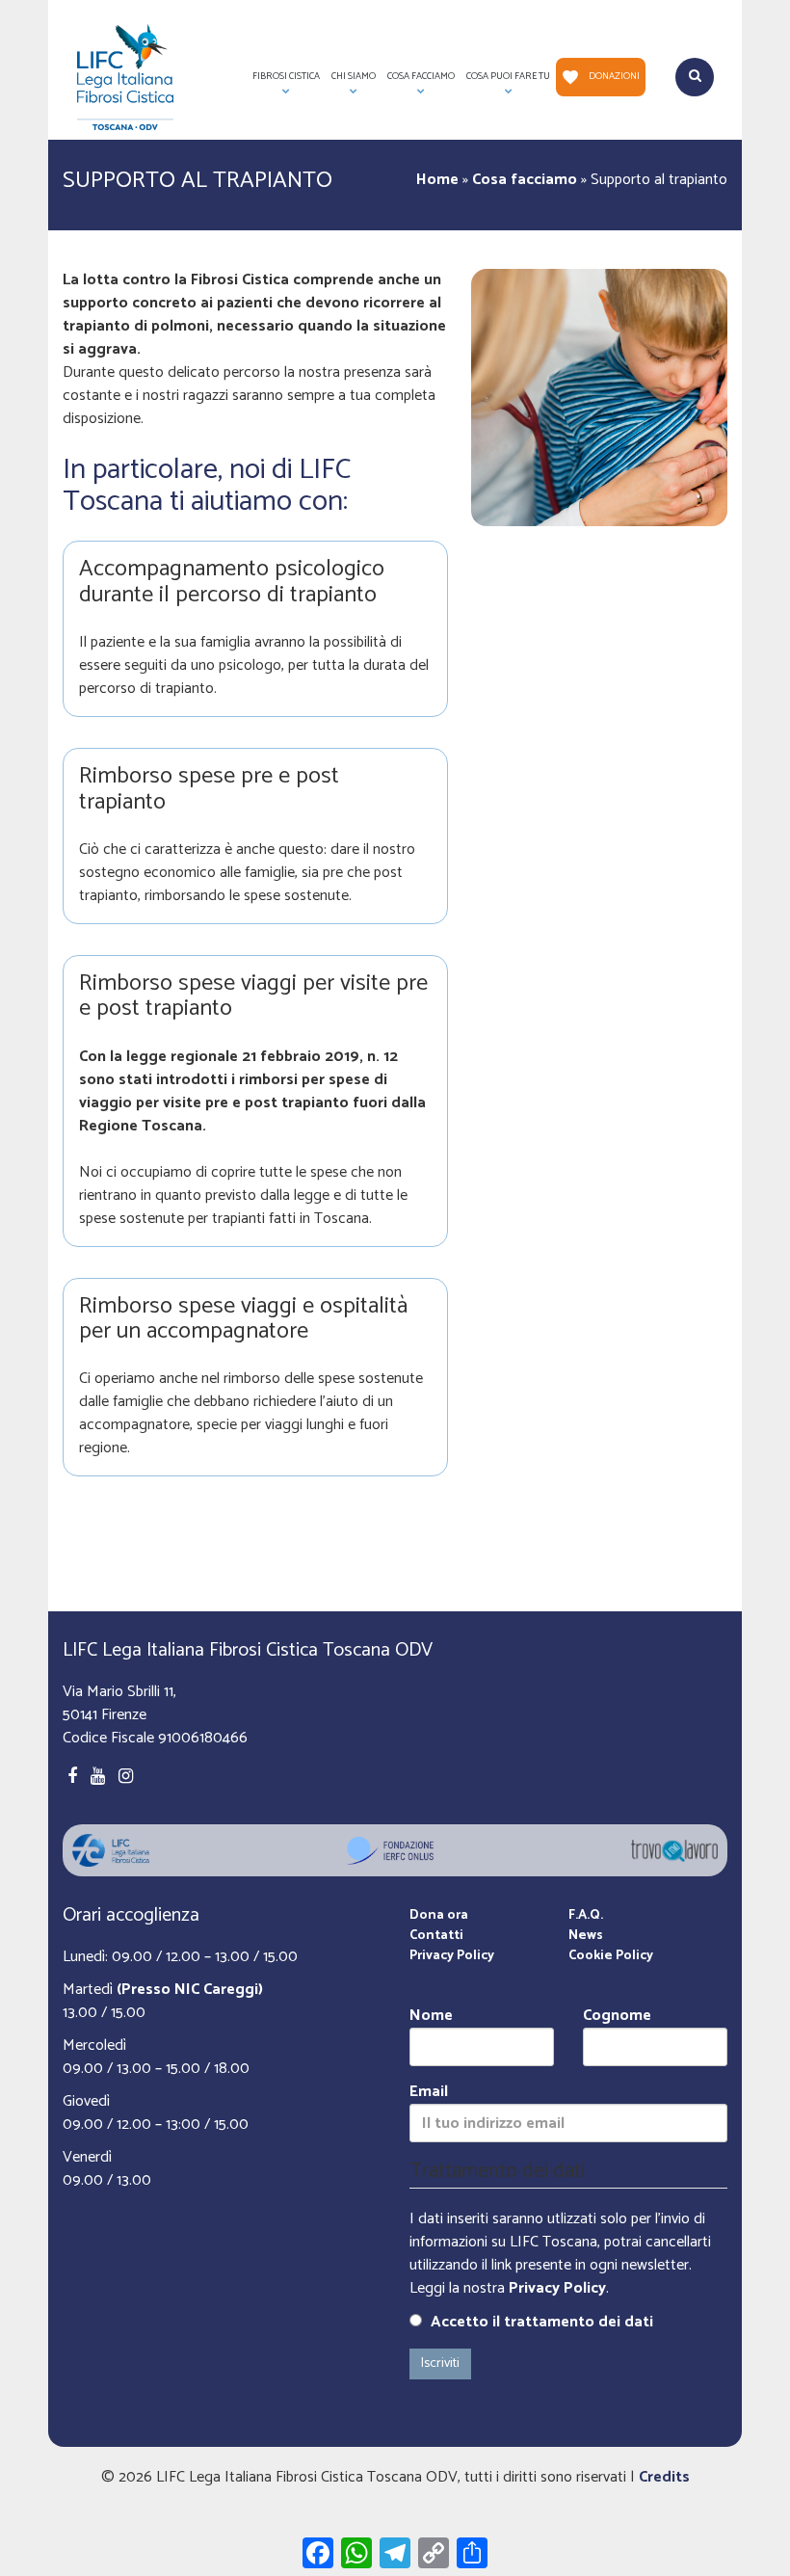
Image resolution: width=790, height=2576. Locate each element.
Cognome (617, 2017)
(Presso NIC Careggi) (190, 1990)
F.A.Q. (586, 1915)
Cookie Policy (611, 1956)
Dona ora (439, 1915)
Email (429, 2093)
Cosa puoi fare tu (505, 82)
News (586, 1936)
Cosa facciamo (525, 180)
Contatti (436, 1936)
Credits (664, 2477)
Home (437, 180)
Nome (431, 2017)
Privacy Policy (452, 1956)
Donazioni (614, 76)
